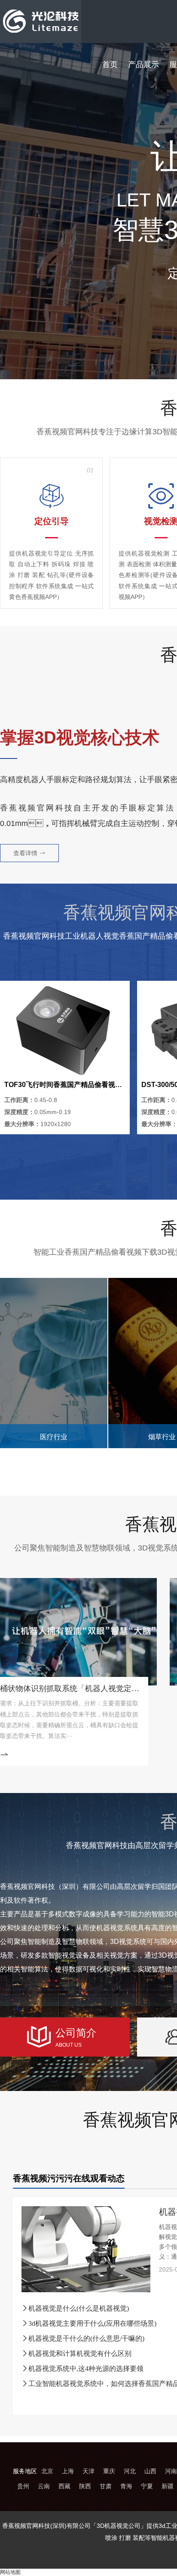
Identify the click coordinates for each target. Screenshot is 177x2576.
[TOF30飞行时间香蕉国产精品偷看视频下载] (65, 1030)
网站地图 (10, 2572)
